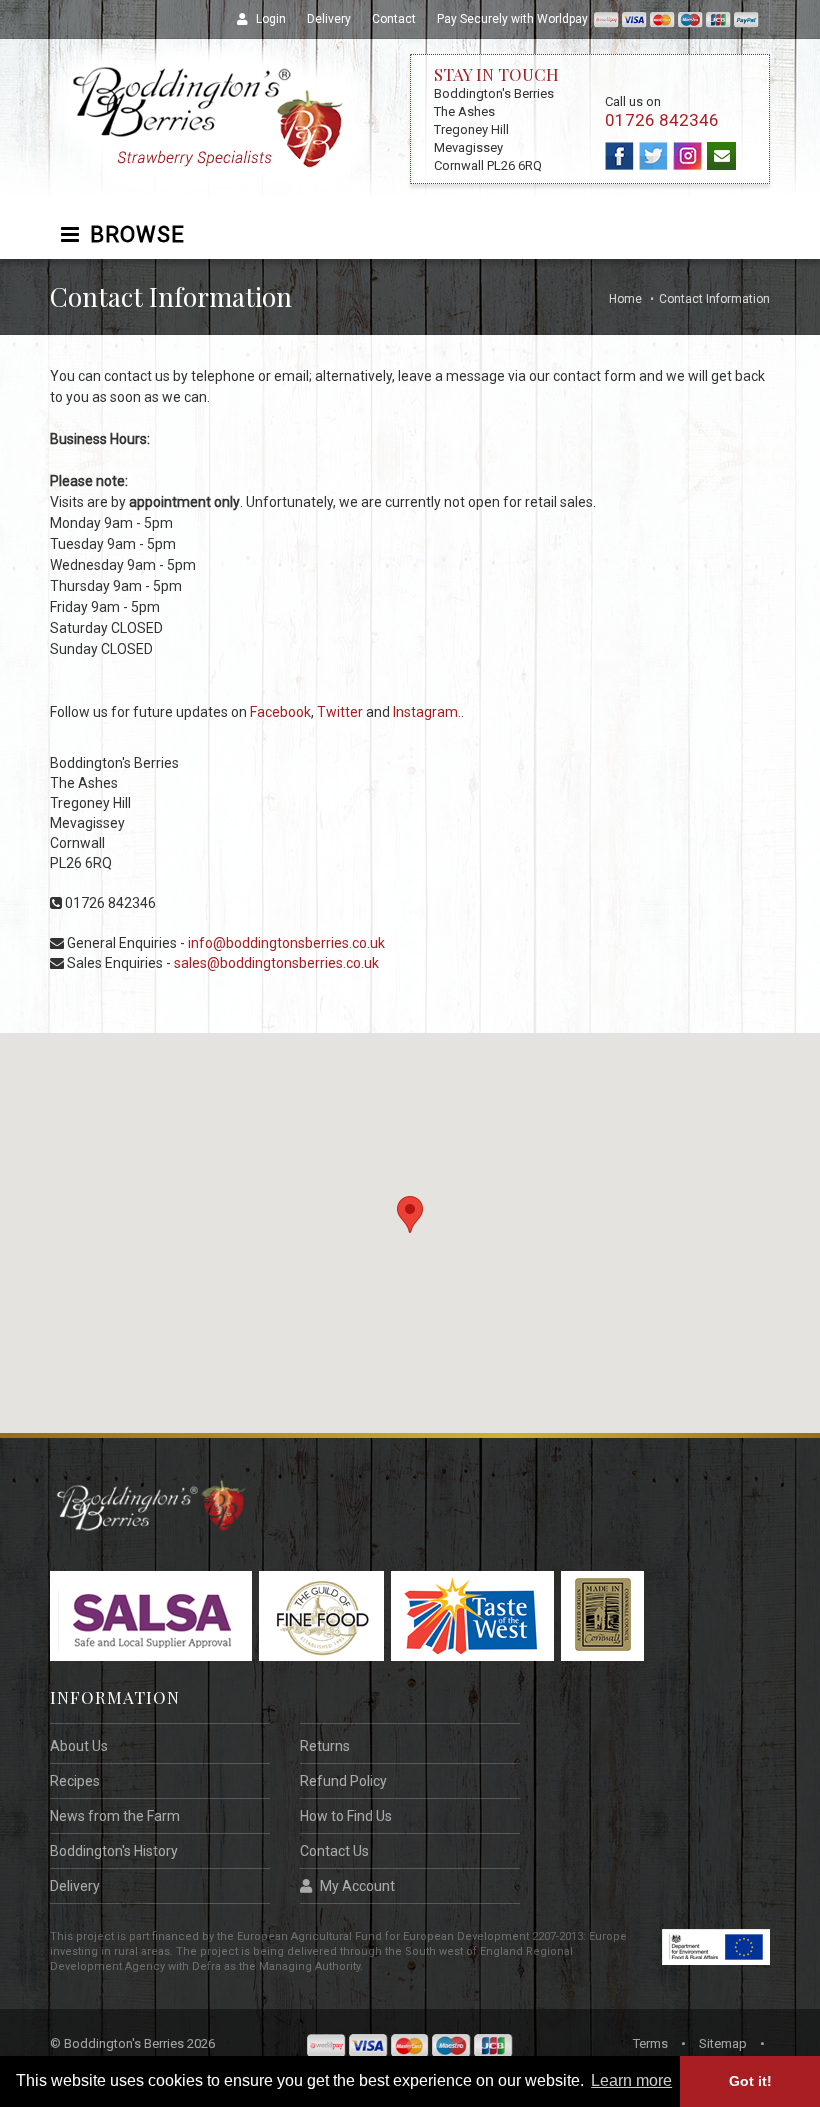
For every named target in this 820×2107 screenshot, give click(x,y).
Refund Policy (343, 1781)
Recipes (75, 1781)
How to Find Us (346, 1816)
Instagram (425, 712)
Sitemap (723, 2043)
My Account (357, 1886)
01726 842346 (662, 120)
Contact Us (334, 1851)
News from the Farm (115, 1816)
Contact (394, 19)
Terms (650, 2043)
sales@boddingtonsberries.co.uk (276, 963)
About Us (79, 1746)
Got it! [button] (750, 2081)
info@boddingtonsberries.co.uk (286, 943)
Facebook (280, 712)
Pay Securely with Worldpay (515, 19)
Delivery (329, 19)
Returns (325, 1746)
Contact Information (714, 299)
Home (625, 299)
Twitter (340, 712)
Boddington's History (114, 1851)
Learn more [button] (631, 2080)
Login (271, 19)
